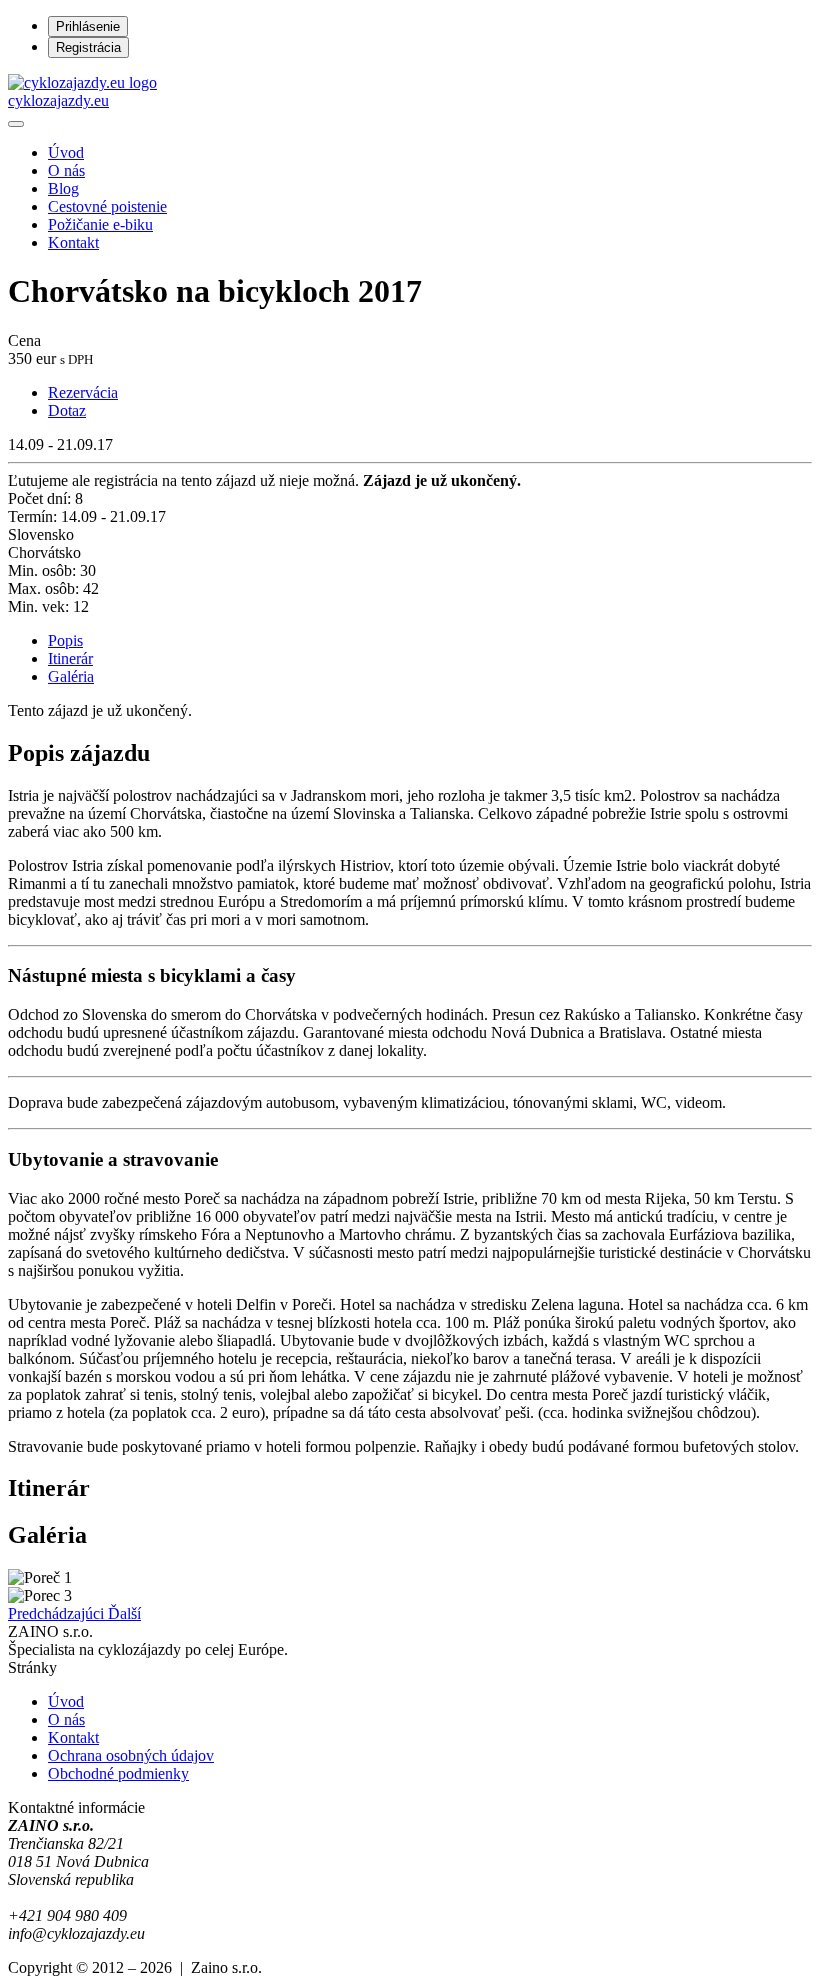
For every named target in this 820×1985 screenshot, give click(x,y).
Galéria (71, 676)
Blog (63, 188)
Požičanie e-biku (100, 224)
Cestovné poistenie (107, 206)
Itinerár (70, 658)
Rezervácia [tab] (83, 392)
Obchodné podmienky (118, 1773)
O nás (66, 170)
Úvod (66, 152)
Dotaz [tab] (67, 410)
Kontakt (73, 242)
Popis (65, 640)
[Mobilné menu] (16, 124)
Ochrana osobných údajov (131, 1755)
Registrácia (88, 47)
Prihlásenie (88, 26)
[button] (58, 1613)
